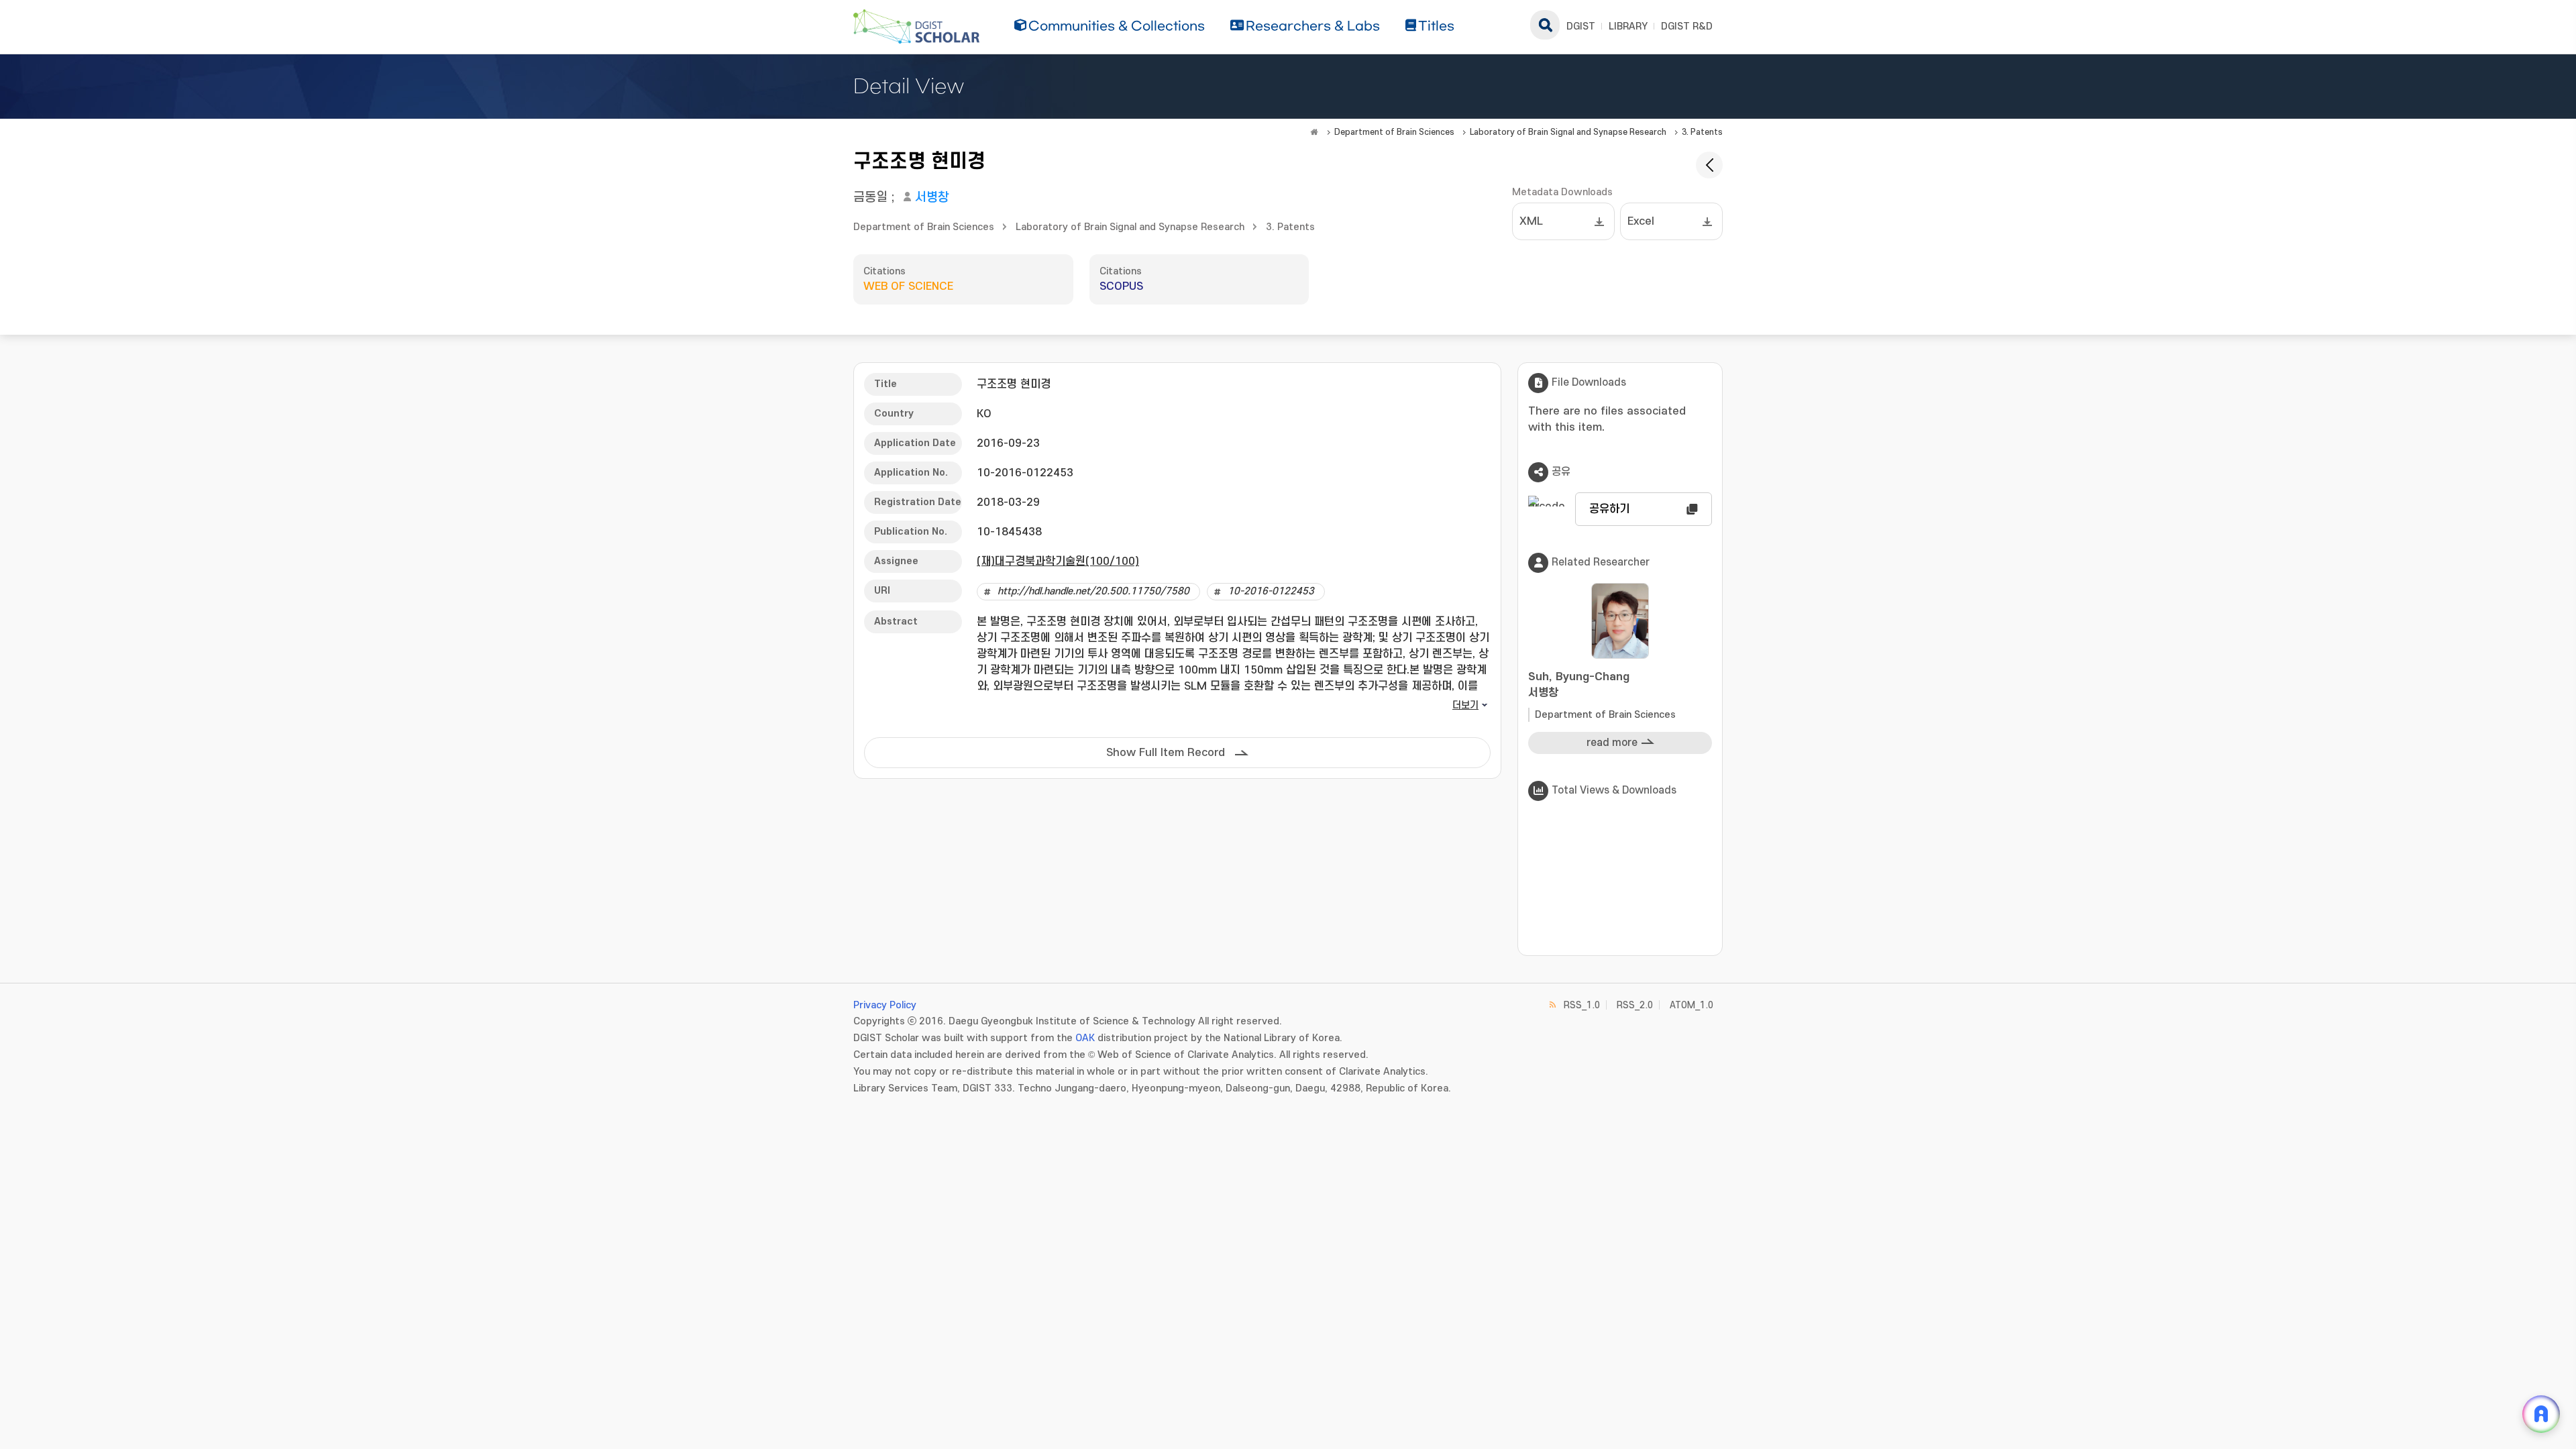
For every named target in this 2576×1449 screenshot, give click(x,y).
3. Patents (1702, 132)
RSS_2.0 (1635, 1005)
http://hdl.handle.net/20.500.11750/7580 (1093, 591)
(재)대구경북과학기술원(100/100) (1058, 561)
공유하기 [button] (1609, 509)
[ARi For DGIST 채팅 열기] (2541, 1414)
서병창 (932, 198)
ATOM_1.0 (1692, 1005)
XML (1531, 221)
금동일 (870, 198)
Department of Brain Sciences (1394, 132)
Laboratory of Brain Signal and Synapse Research (1568, 132)
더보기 (1465, 705)
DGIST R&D (1687, 26)
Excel (1641, 221)
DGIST (1581, 26)
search (1545, 25)
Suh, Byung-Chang (1579, 685)
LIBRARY (1628, 26)
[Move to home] (1314, 132)
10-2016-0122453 (1271, 591)
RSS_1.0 (1582, 1005)
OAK (1085, 1038)
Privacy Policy (885, 1005)
